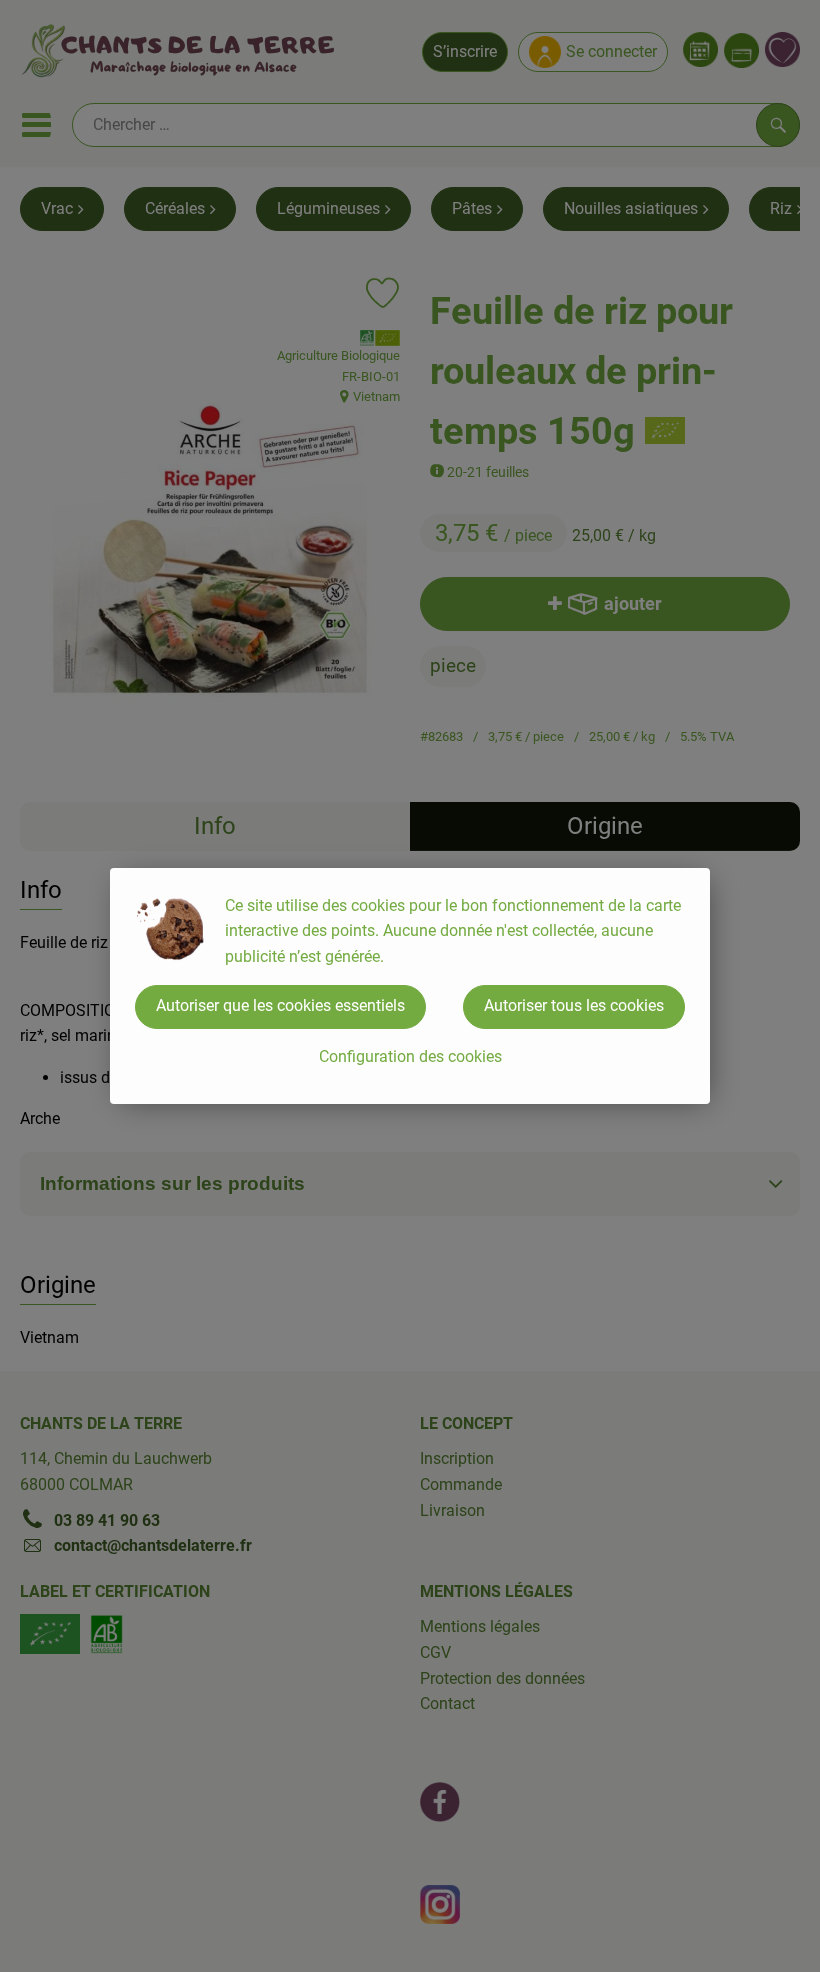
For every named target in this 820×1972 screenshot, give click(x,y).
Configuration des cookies (410, 1056)
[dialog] (410, 986)
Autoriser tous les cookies (574, 1005)
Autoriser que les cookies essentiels (280, 1005)
